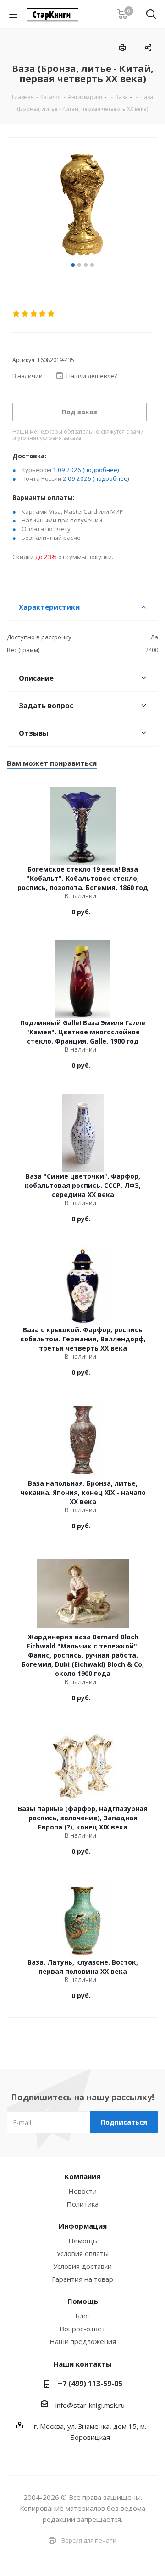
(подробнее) (101, 470)
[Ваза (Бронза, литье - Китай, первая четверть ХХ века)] (82, 204)
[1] (17, 314)
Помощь (83, 2241)
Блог (83, 2316)
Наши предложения (83, 2341)
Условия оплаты (82, 2253)
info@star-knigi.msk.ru (90, 2405)
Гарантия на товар (82, 2279)
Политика (82, 2204)
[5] (52, 314)
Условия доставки (82, 2266)
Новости (82, 2191)
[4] (43, 314)
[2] (25, 314)
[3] (34, 314)
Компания (82, 2176)
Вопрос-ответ (82, 2329)
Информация (83, 2226)
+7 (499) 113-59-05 (90, 2384)
